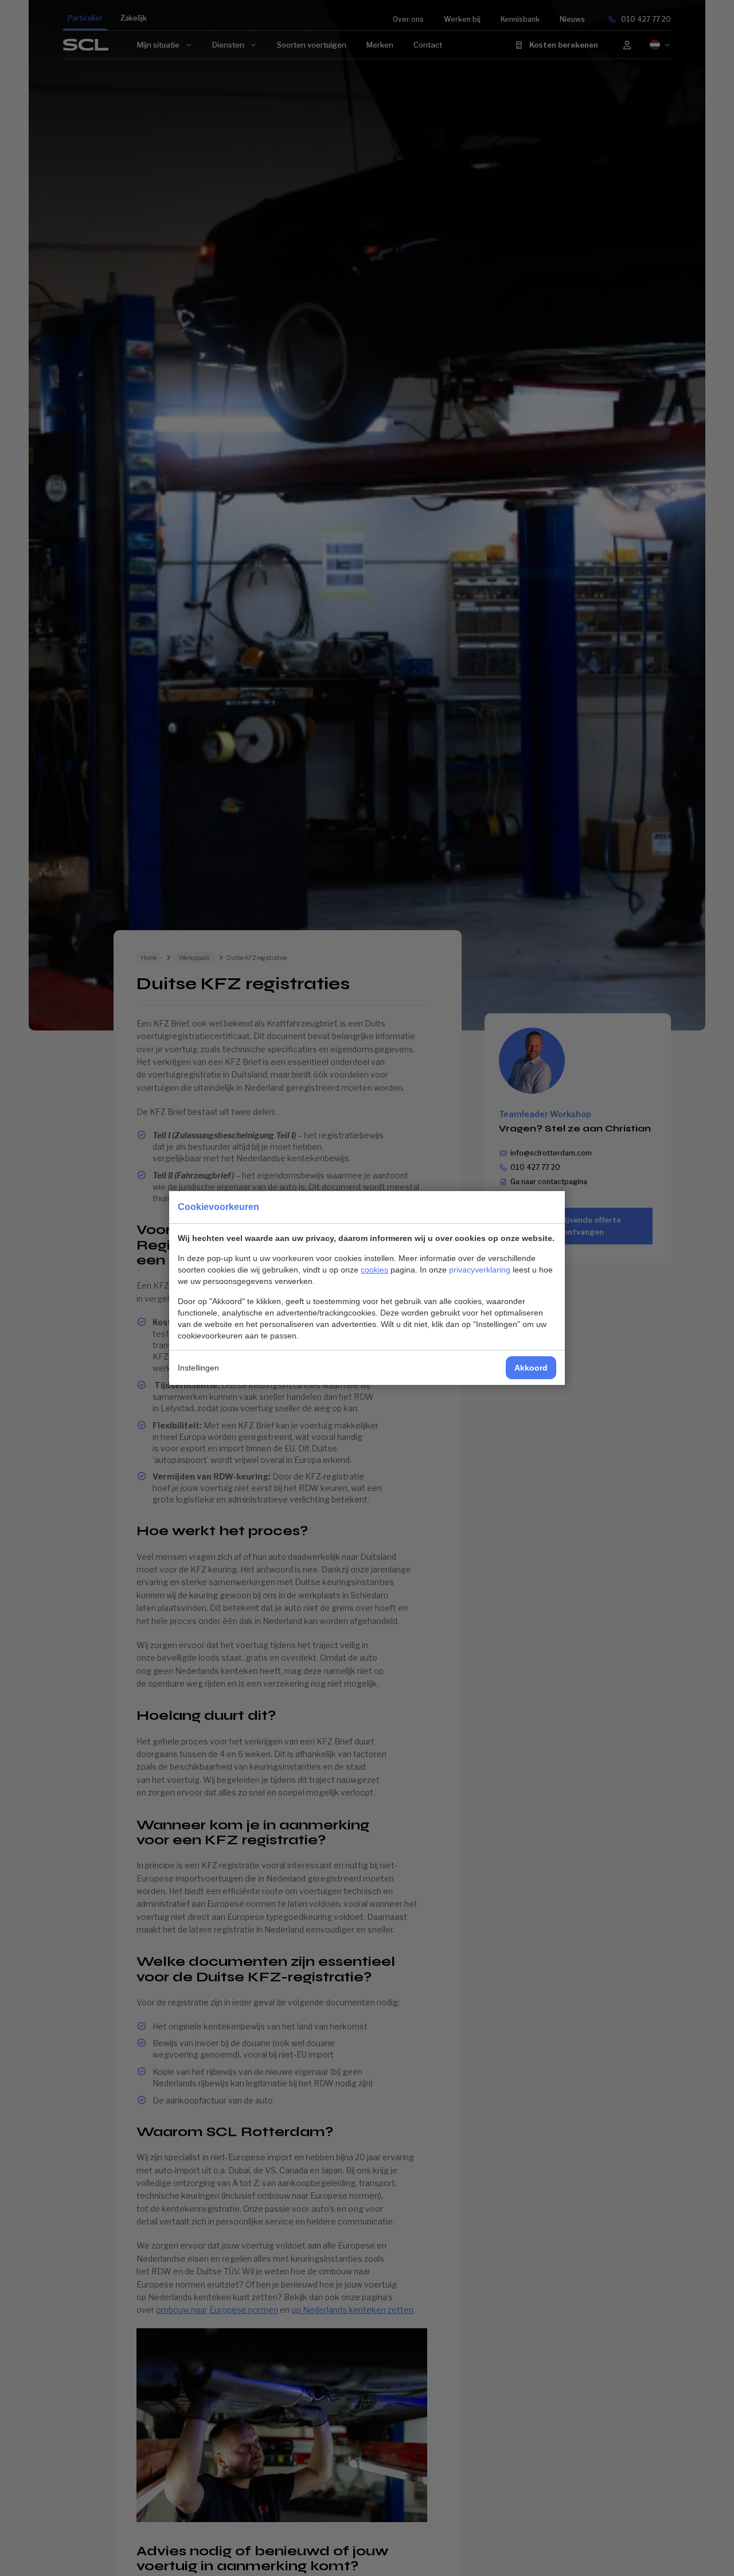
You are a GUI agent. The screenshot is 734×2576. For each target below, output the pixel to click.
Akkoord (531, 1368)
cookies (374, 1270)
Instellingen (198, 1368)
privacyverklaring (480, 1270)
